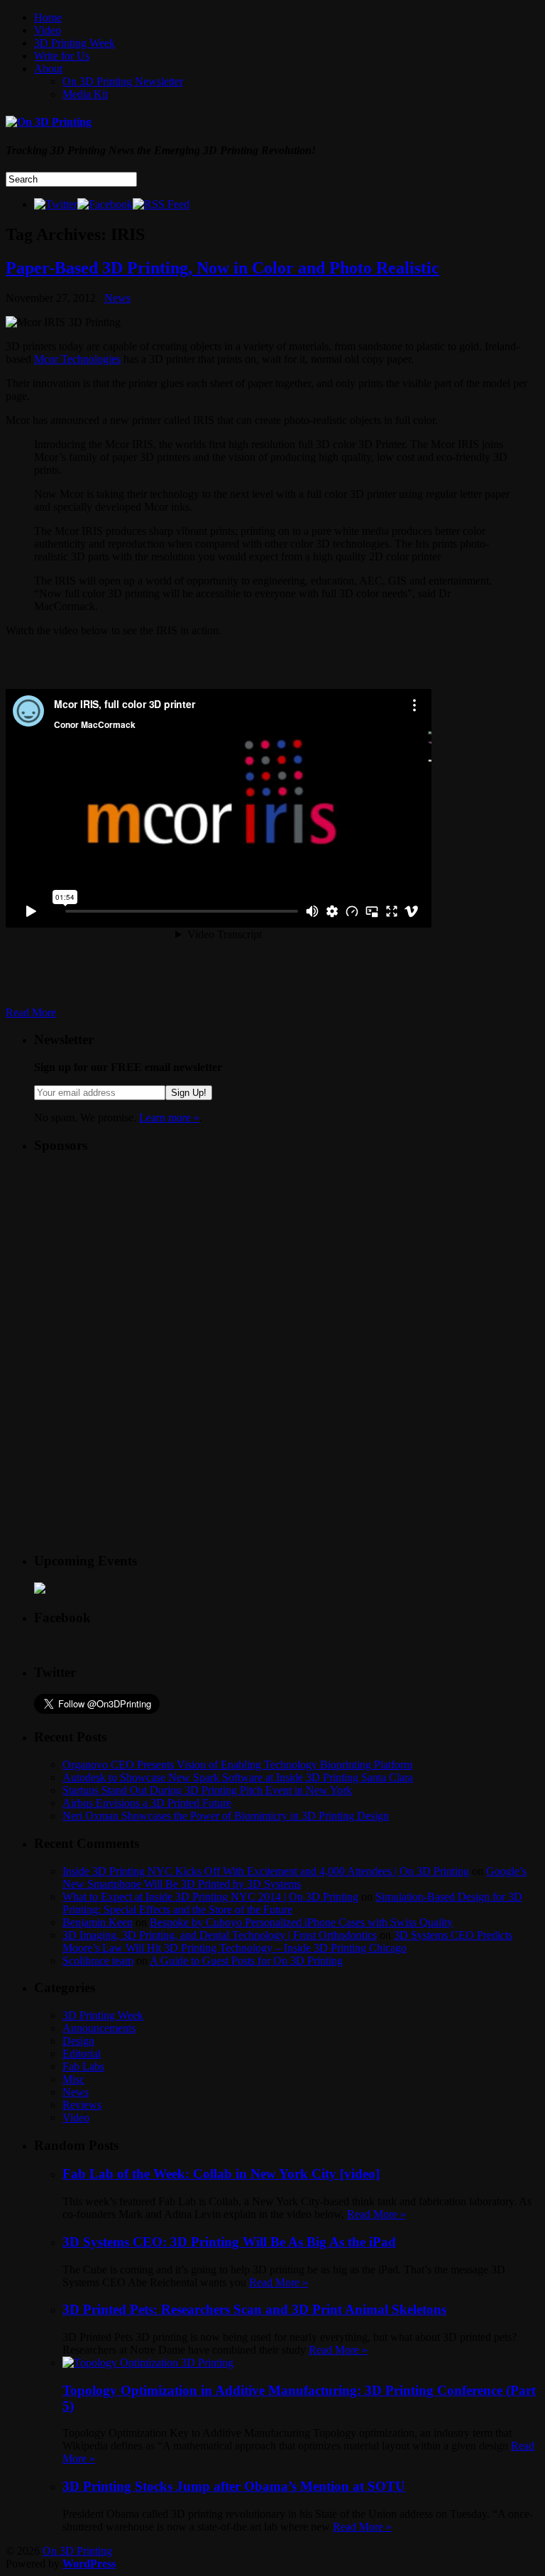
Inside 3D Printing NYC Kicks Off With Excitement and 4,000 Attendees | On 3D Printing (266, 1871)
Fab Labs (83, 2066)
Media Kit (85, 94)
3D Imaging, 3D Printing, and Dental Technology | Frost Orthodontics (220, 1935)
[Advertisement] (141, 1255)
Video (48, 30)
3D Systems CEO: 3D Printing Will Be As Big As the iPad (229, 2242)
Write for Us (62, 56)
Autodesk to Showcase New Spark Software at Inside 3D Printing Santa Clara (238, 1777)
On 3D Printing (77, 2551)
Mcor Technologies (77, 359)
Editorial (82, 2054)
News (117, 298)
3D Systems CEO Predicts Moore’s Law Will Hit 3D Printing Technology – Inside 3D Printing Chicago (287, 1941)
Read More (31, 1012)
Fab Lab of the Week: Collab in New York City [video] (221, 2174)
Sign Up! (189, 1093)
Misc (73, 2079)
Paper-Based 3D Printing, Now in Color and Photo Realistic (222, 268)
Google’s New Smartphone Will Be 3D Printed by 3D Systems (294, 1877)
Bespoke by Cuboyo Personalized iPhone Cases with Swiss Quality (301, 1922)
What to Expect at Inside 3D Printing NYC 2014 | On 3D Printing (210, 1897)
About (48, 69)
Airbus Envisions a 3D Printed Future (147, 1803)
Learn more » (169, 1118)
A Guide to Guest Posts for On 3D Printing (246, 1961)
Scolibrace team (98, 1961)
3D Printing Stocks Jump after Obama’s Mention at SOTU (234, 2486)
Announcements (99, 2028)
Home (48, 17)
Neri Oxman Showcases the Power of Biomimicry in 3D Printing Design (226, 1816)
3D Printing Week (75, 43)
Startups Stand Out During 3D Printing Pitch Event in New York (207, 1790)
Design (78, 2041)
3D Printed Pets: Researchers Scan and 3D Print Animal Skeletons (254, 2309)
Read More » (376, 2214)
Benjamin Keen (98, 1922)
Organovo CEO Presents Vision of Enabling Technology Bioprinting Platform (237, 1765)
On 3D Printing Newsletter (123, 81)
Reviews (82, 2105)
